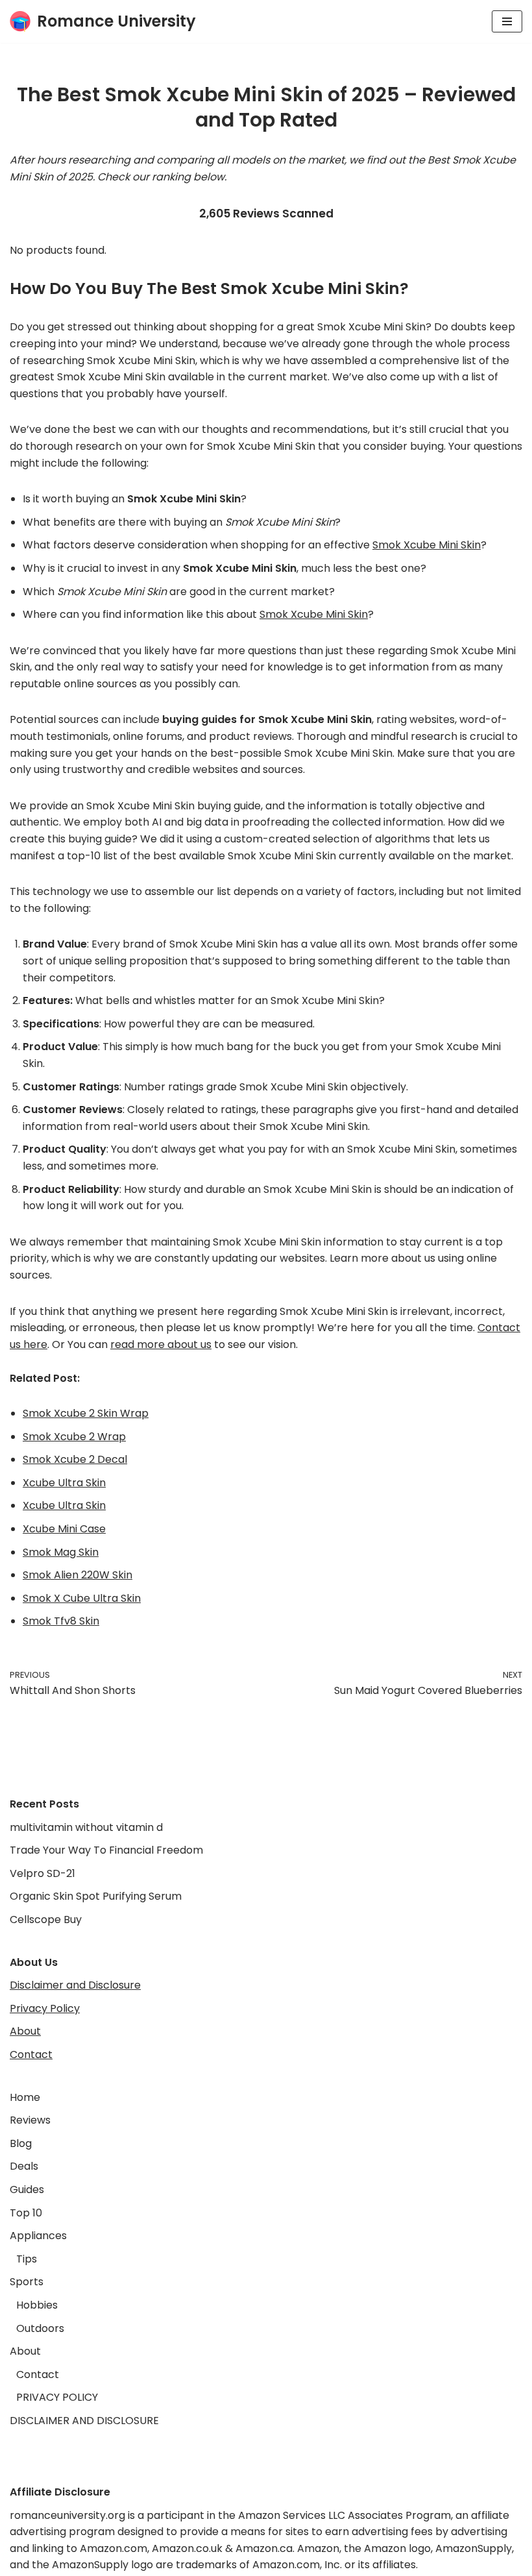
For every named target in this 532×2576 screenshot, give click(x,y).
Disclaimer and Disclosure (75, 1985)
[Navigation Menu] (507, 21)
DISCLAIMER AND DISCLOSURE (84, 2421)
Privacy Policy (45, 2008)
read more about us (161, 1344)
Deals (24, 2166)
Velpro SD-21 (42, 1873)
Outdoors (40, 2328)
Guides (27, 2190)
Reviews (30, 2120)
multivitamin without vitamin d (86, 1827)
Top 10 (26, 2213)
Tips (27, 2259)
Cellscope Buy (46, 1920)
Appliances (38, 2236)
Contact (31, 2055)
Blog (21, 2143)
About (25, 2031)
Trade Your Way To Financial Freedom (106, 1850)
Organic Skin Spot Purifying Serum (96, 1896)
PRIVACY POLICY (57, 2397)
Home (25, 2097)
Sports (27, 2282)
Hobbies (37, 2305)
